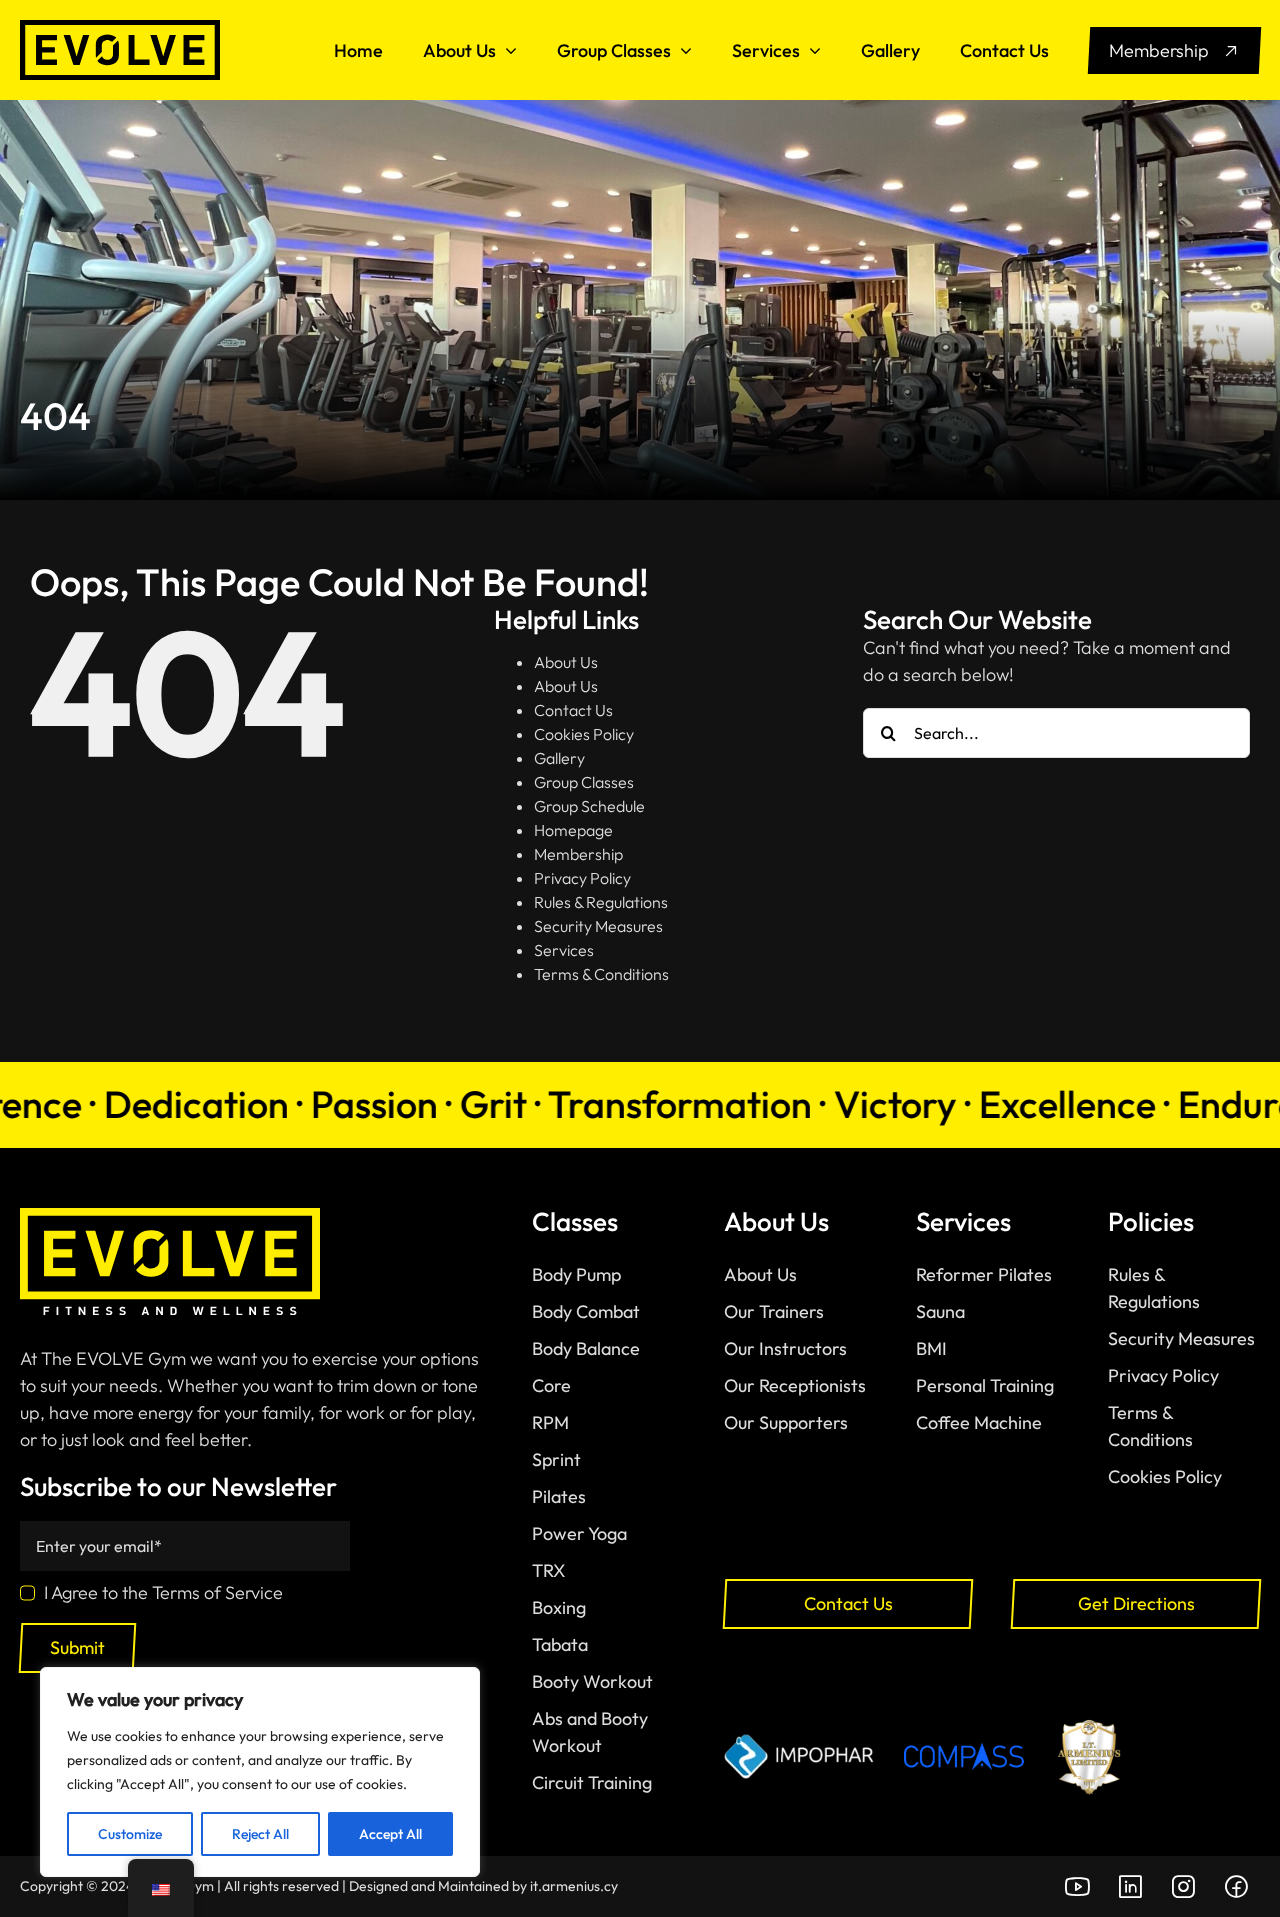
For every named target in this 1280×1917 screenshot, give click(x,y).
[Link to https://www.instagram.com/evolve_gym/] (1183, 1887)
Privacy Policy (582, 878)
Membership (578, 854)
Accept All (390, 1834)
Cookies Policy (584, 734)
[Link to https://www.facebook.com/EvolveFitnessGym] (1236, 1887)
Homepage (573, 830)
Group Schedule (589, 806)
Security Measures (598, 926)
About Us (566, 662)
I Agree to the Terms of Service (163, 1592)
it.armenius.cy (574, 1886)
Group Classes (584, 782)
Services (564, 950)
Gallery (559, 758)
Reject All (260, 1834)
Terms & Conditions (601, 974)
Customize (130, 1834)
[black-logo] (120, 28)
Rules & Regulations (601, 902)
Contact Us (573, 710)
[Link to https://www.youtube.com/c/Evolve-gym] (1077, 1887)
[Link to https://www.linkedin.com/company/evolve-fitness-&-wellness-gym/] (1130, 1887)
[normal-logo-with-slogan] (170, 1216)
